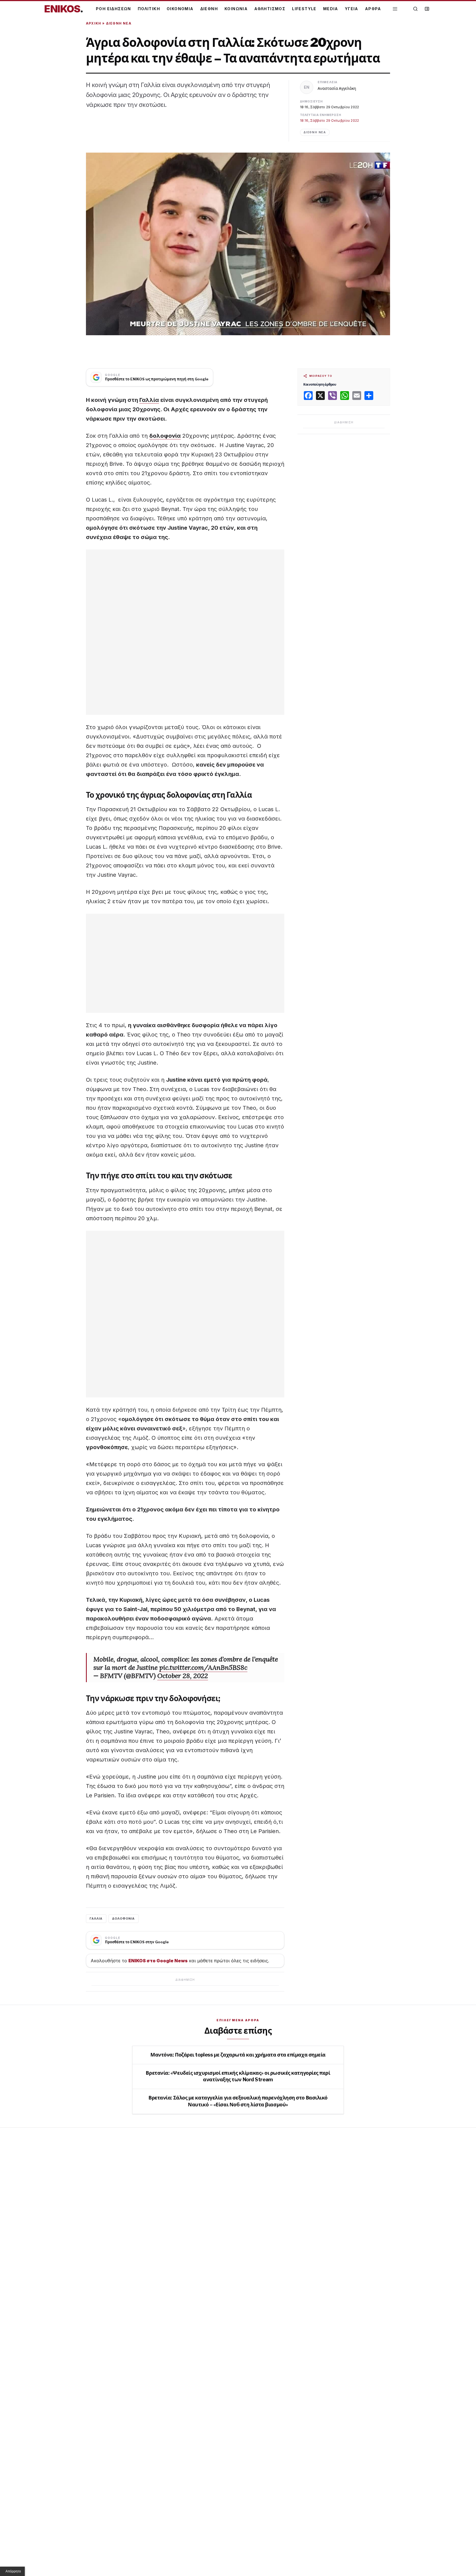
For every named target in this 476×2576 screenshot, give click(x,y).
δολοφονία (165, 436)
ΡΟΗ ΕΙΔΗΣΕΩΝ (113, 9)
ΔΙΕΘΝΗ (209, 9)
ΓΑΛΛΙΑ (96, 1919)
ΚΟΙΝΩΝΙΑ (236, 9)
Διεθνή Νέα (119, 23)
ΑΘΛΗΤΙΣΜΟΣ (270, 9)
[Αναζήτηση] (415, 9)
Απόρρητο (13, 2571)
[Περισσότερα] (395, 9)
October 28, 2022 (183, 1676)
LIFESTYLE (304, 9)
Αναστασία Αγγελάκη (337, 88)
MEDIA (331, 9)
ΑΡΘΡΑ (373, 9)
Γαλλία (149, 400)
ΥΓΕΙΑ (352, 9)
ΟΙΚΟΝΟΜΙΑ (180, 9)
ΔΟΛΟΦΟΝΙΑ (124, 1919)
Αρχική (94, 23)
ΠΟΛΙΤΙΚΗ (149, 9)
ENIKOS (64, 9)
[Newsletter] (427, 9)
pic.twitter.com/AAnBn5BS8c (203, 1667)
